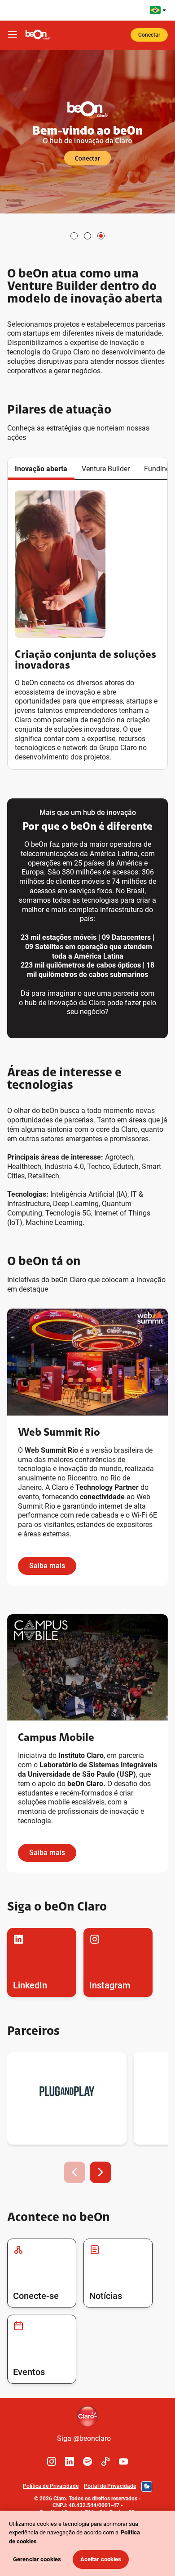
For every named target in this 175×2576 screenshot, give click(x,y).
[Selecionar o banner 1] (74, 236)
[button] (41, 469)
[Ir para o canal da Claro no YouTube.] (123, 2461)
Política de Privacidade (51, 2486)
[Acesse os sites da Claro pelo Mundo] (158, 10)
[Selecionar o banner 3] (101, 236)
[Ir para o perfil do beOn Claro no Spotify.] (87, 2461)
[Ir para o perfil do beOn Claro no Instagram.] (52, 2461)
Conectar (149, 35)
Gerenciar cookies (37, 2559)
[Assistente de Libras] (147, 2486)
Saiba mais (47, 1566)
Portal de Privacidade (110, 2486)
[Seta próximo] (101, 2172)
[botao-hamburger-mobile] (13, 35)
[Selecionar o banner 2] (87, 236)
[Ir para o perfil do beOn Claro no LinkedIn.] (70, 2461)
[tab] (41, 469)
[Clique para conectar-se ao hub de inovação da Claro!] (87, 132)
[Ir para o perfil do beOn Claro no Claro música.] (105, 2461)
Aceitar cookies (101, 2559)
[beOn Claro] (38, 35)
